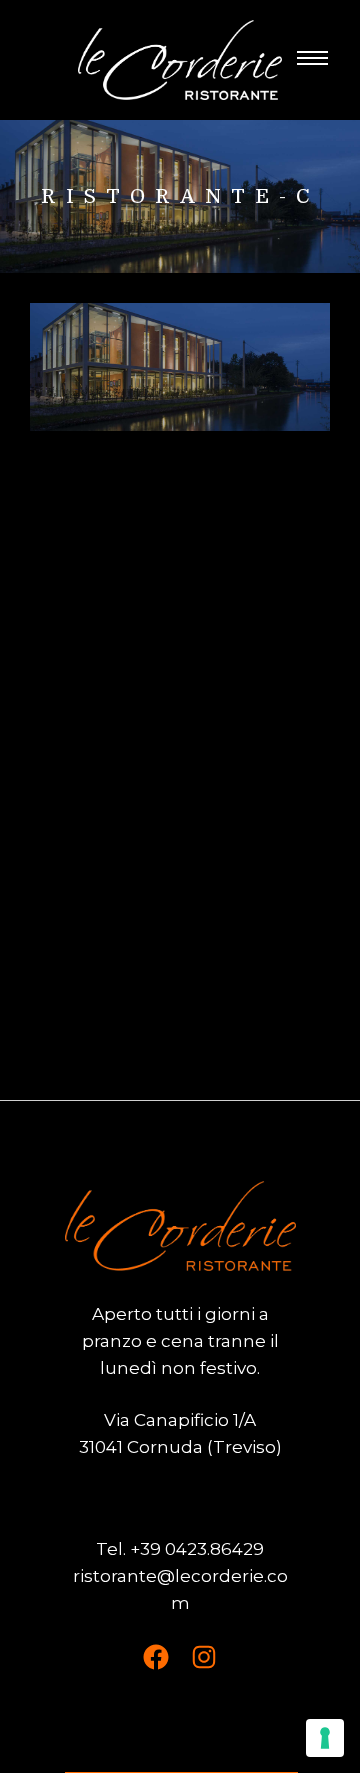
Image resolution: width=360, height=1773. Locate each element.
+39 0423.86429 (197, 1549)
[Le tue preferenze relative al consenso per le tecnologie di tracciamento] (325, 1738)
